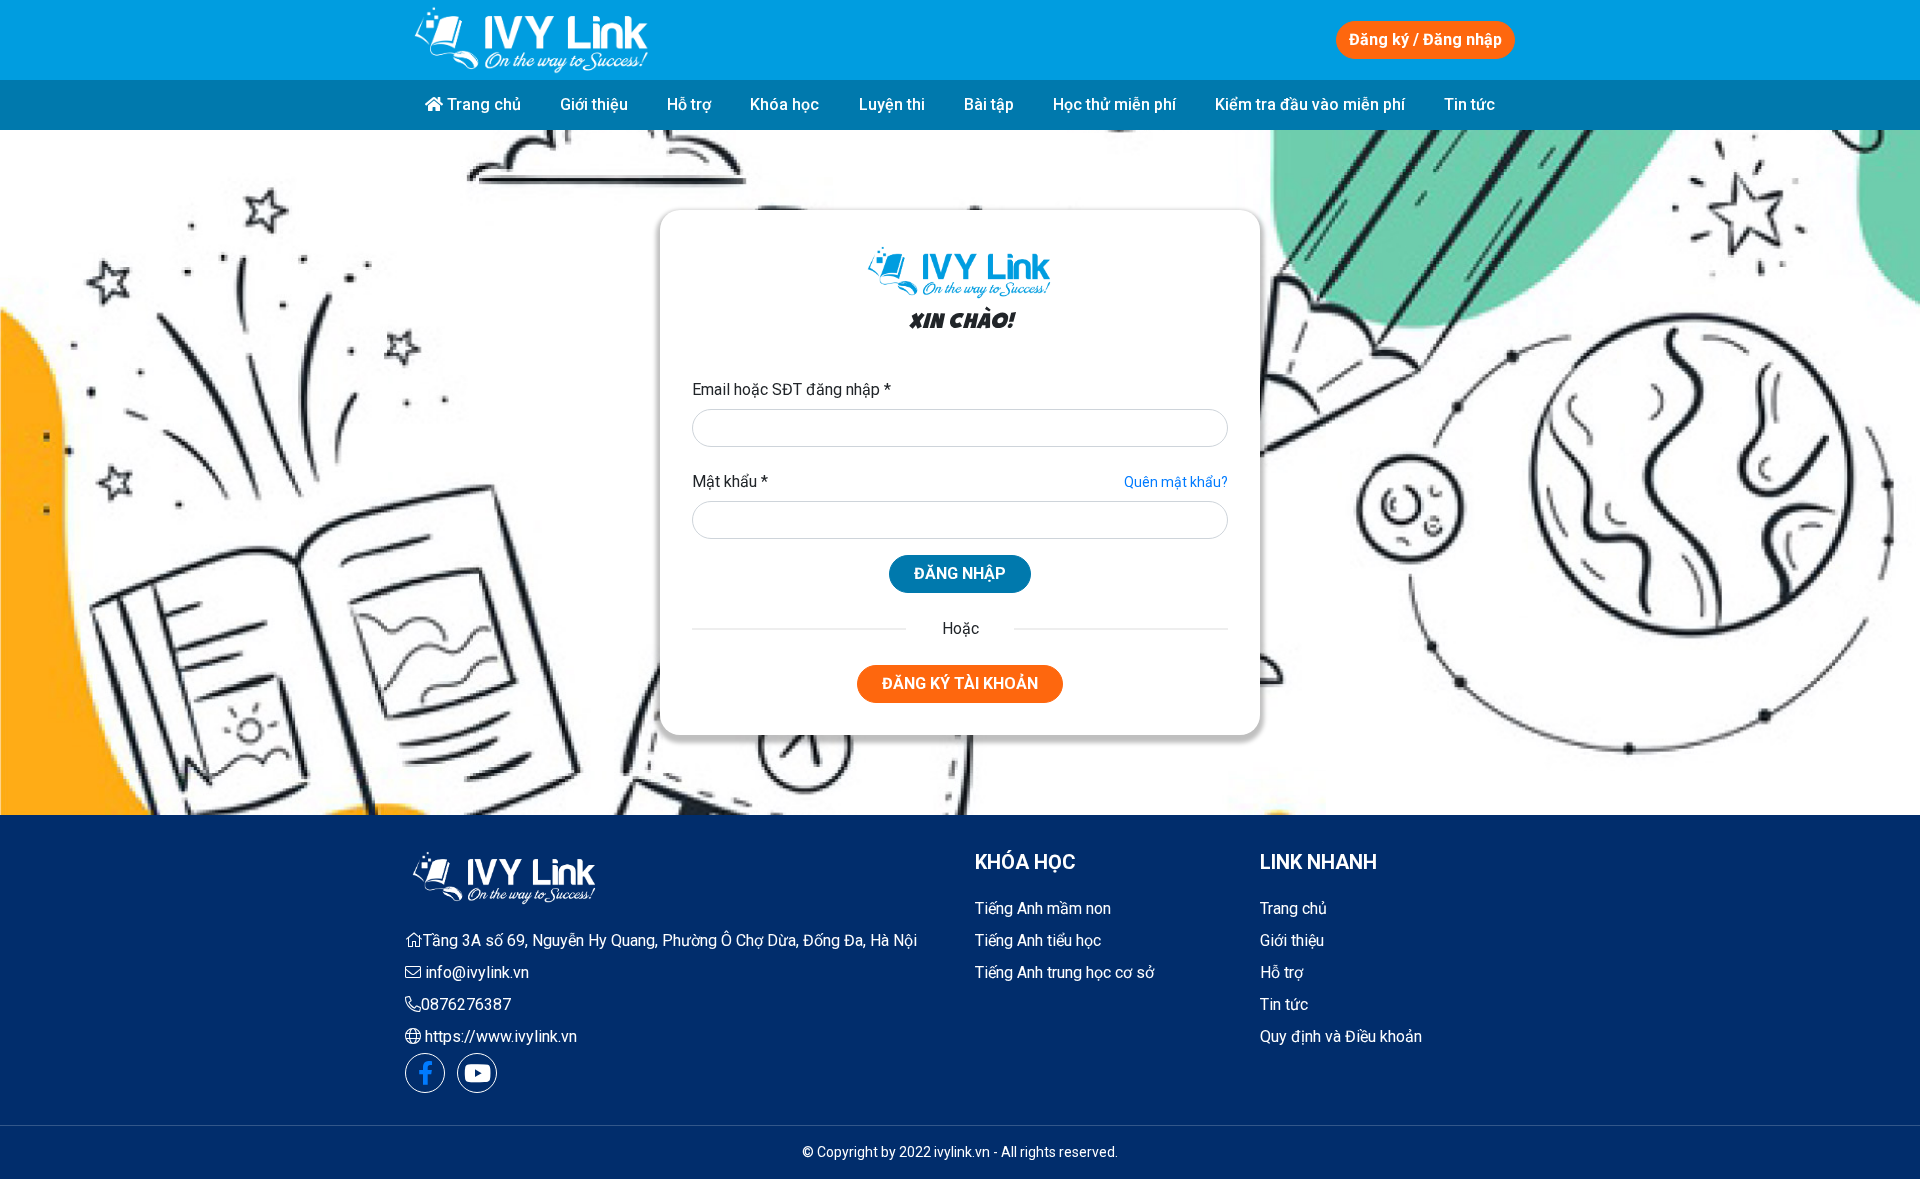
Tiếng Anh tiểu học (1038, 940)
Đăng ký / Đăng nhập (1425, 39)
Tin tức (1469, 104)
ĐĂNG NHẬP (960, 573)
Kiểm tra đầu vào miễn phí (1310, 104)
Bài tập (989, 104)
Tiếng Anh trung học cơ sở (1064, 972)
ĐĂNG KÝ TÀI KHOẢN (960, 683)
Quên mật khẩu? (1176, 482)
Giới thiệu (594, 104)
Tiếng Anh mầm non (1043, 908)
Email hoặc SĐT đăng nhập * (791, 389)
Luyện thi (892, 104)
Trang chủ (482, 104)
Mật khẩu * (730, 481)
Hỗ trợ (689, 104)
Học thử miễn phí (1114, 104)
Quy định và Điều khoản (1341, 1036)
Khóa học (784, 104)
